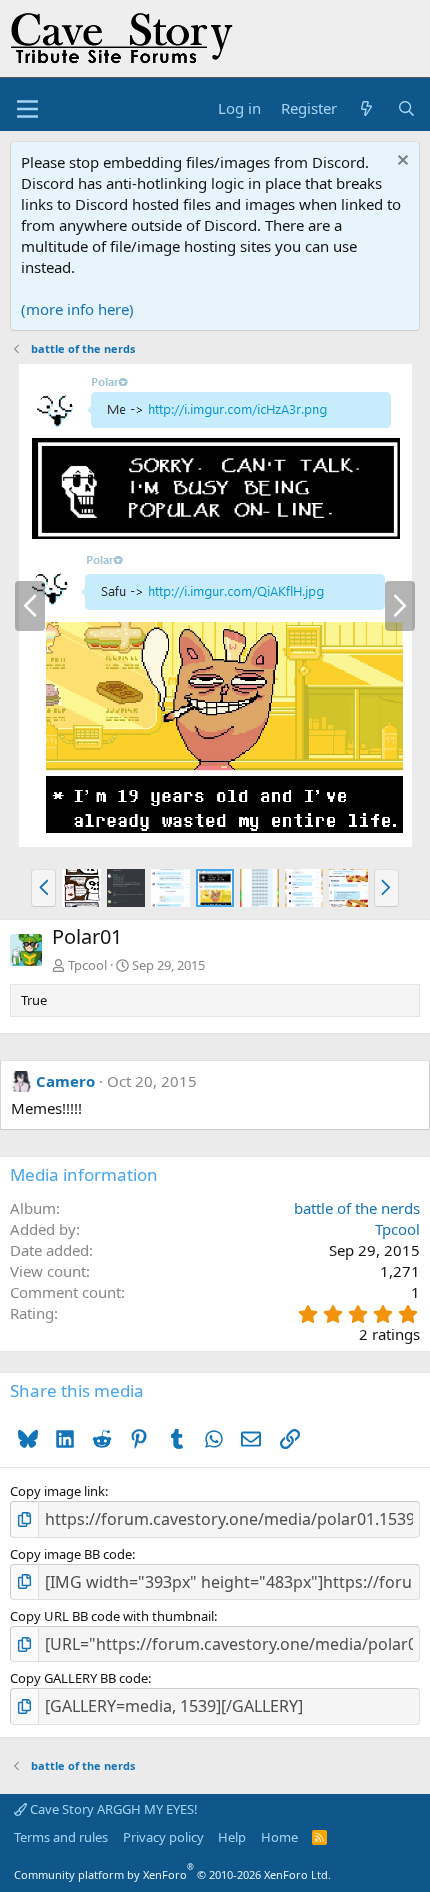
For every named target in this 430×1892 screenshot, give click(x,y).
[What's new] (366, 108)
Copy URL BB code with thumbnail (112, 1616)
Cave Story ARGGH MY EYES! (112, 1809)
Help (232, 1837)
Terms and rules (61, 1837)
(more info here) (77, 309)
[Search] (406, 108)
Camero (65, 1081)
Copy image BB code (71, 1554)
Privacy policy (163, 1837)
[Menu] (27, 109)
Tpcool (87, 965)
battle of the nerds (357, 1208)
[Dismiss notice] (400, 162)
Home (279, 1837)
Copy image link (57, 1491)
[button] (43, 888)
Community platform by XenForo (172, 1874)
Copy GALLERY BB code (79, 1678)
